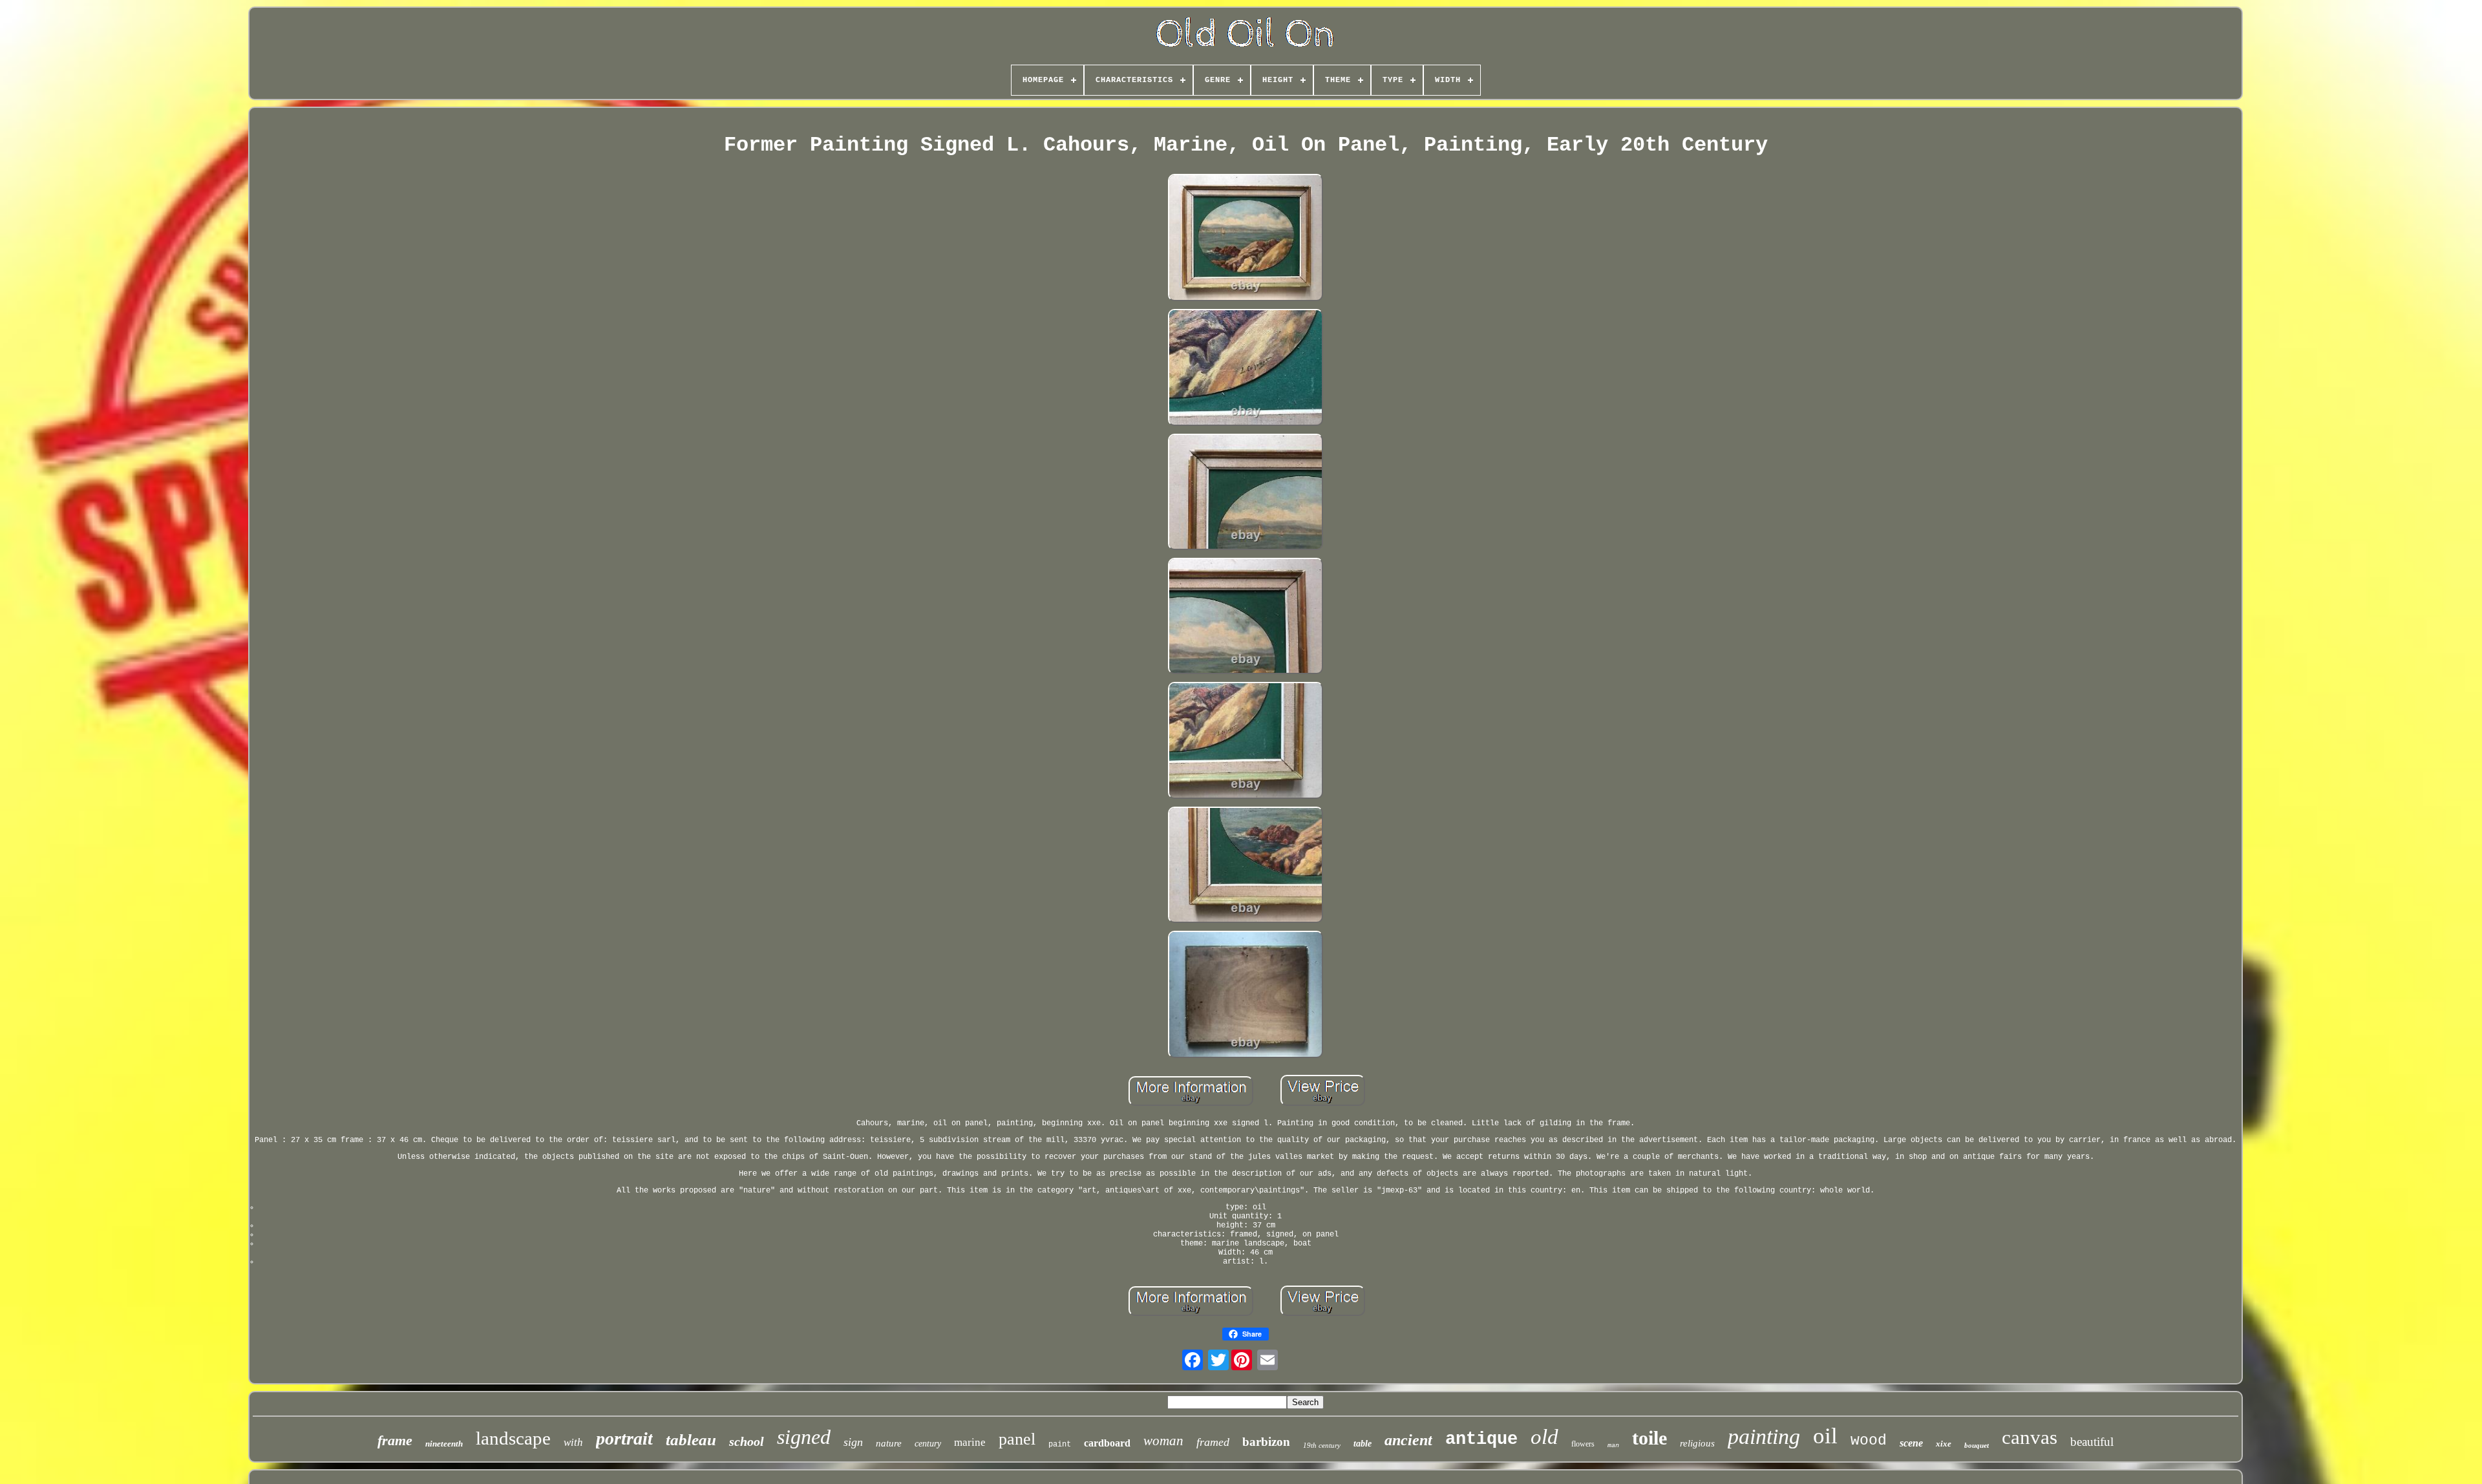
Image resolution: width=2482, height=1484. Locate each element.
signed (804, 1437)
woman (1163, 1441)
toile (1649, 1438)
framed (1213, 1442)
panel (1017, 1439)
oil (1825, 1436)
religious (1697, 1443)
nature (889, 1443)
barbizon (1266, 1442)
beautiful (2092, 1442)
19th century (1322, 1445)
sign (853, 1442)
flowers (1583, 1444)
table (1363, 1444)
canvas (2030, 1437)
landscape (513, 1438)
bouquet (1977, 1445)
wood (1869, 1441)
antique (1481, 1439)
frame (395, 1440)
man (1613, 1446)
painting (1764, 1436)
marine (970, 1442)
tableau (691, 1440)
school (747, 1441)
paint (1060, 1445)
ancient (1408, 1440)
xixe (1944, 1444)
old (1544, 1437)
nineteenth (444, 1444)
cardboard (1107, 1443)
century (928, 1444)
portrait (624, 1438)
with (573, 1442)
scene (1911, 1443)
